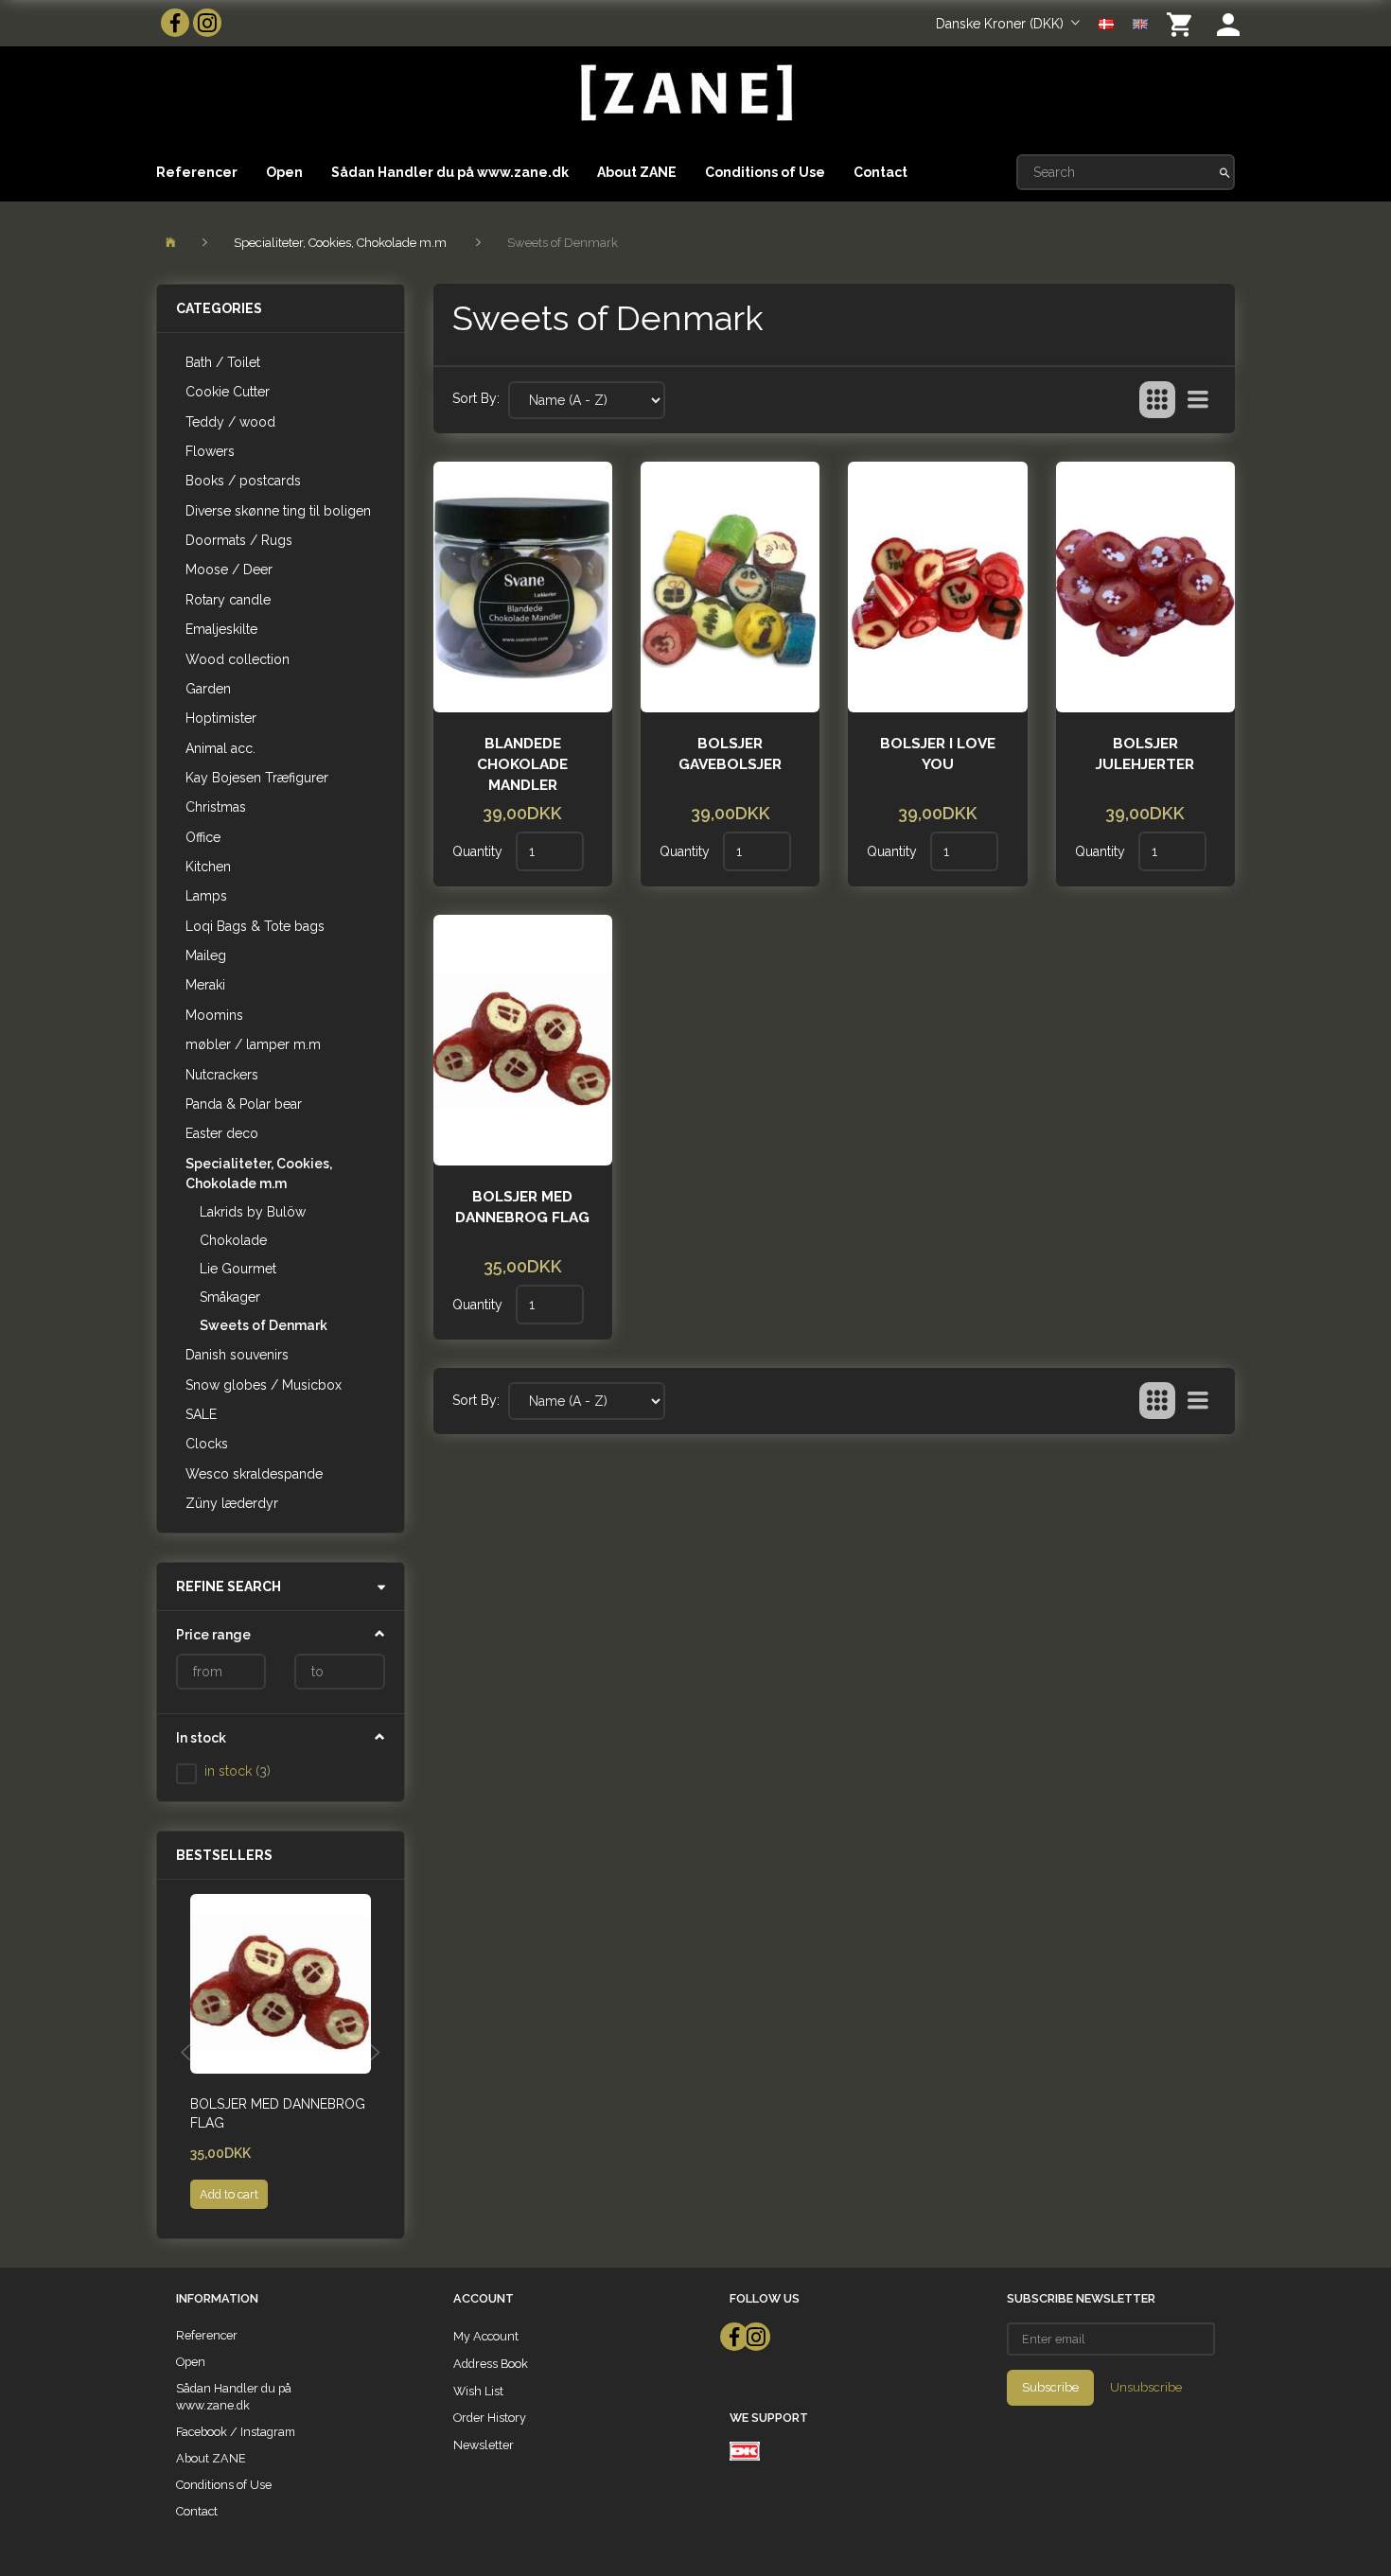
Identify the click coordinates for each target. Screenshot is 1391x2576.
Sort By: (476, 398)
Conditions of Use (765, 172)
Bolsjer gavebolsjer (730, 754)
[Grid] (1157, 400)
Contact (880, 172)
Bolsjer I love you (938, 754)
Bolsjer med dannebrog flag (278, 2113)
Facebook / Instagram (236, 2432)
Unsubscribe (1146, 2387)
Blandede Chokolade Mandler (522, 764)
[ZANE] (685, 93)
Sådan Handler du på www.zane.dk (450, 172)
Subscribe (1050, 2387)
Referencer (197, 172)
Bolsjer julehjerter (1145, 754)
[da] (1106, 23)
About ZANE (637, 172)
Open (284, 172)
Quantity (479, 851)
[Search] (1225, 172)
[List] (1198, 400)
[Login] (1228, 23)
